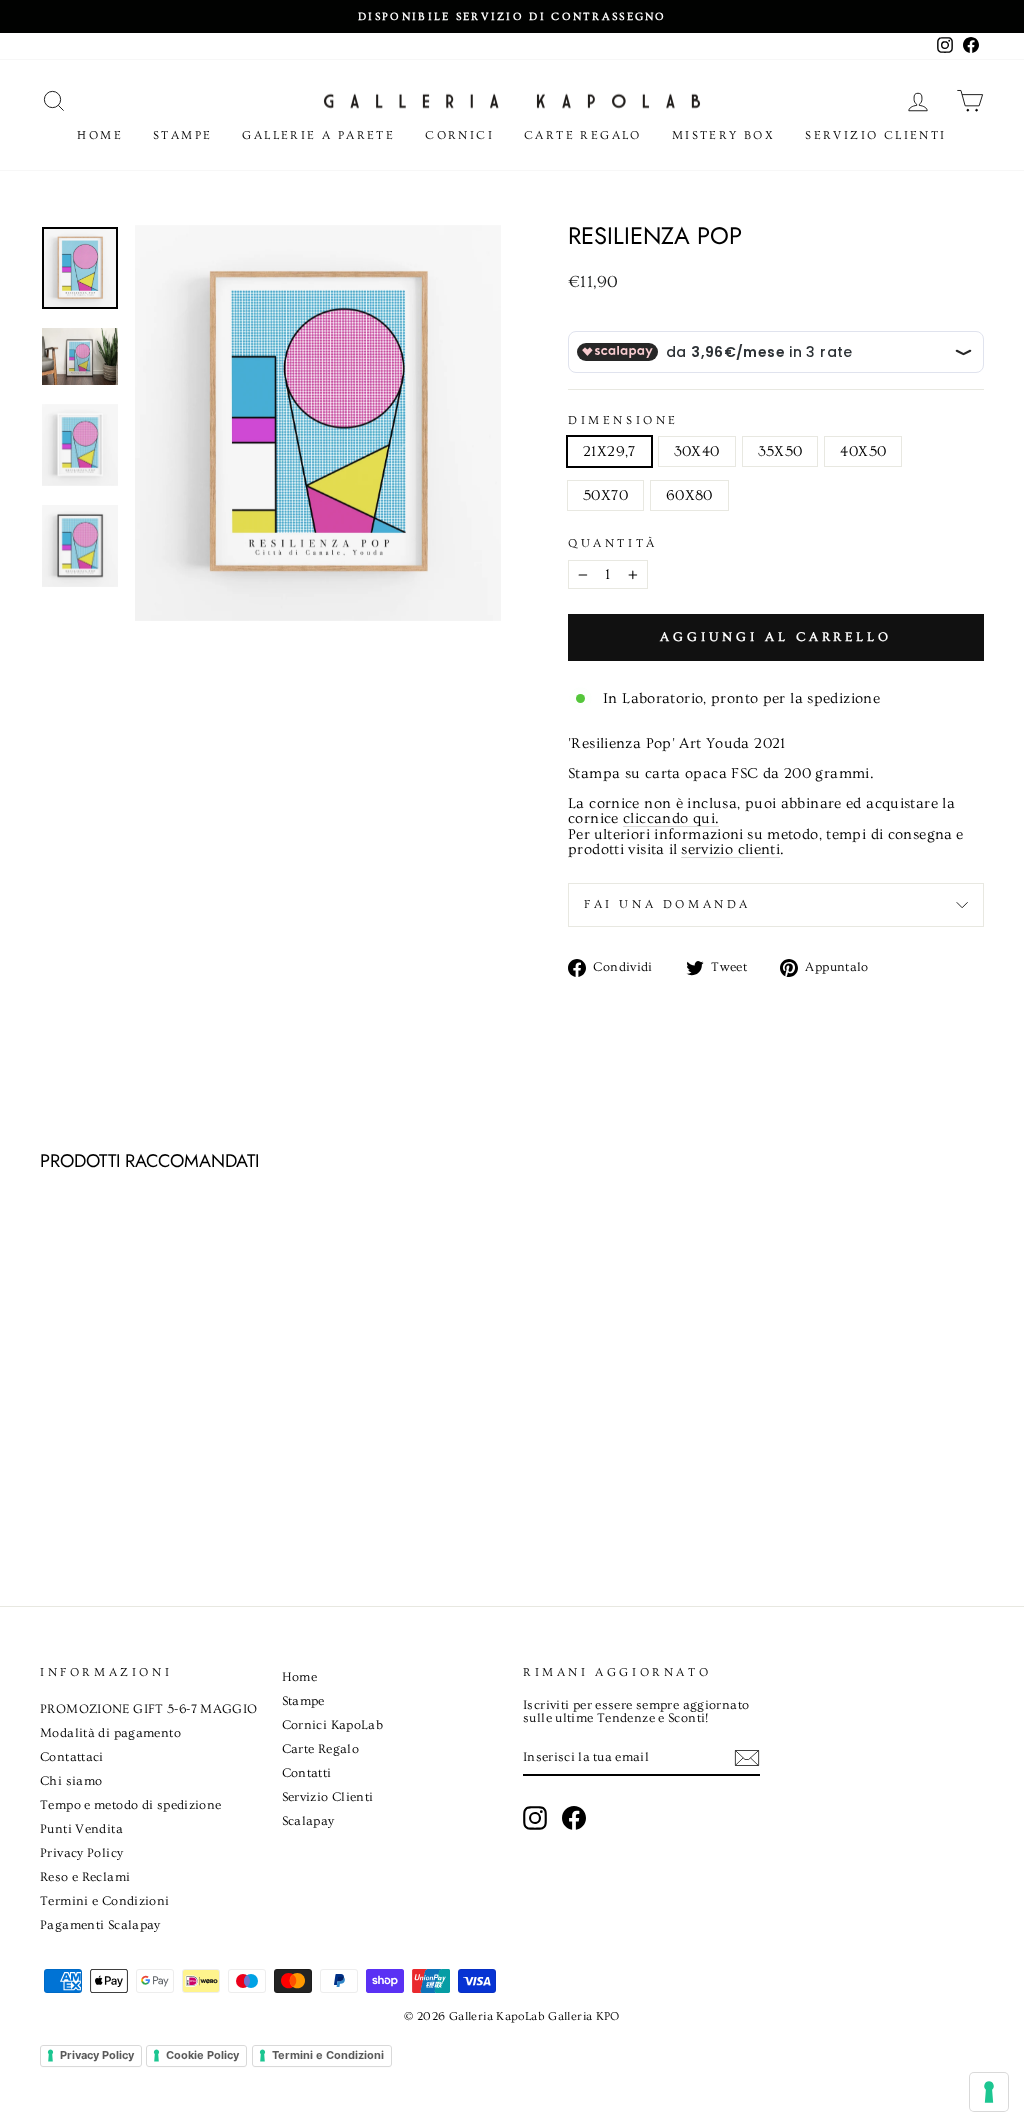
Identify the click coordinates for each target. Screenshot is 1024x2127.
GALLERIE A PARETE (318, 135)
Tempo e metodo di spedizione (131, 1805)
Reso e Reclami (85, 1877)
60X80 (689, 495)
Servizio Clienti (875, 135)
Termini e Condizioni (105, 1901)
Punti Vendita (81, 1829)
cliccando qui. (671, 819)
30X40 (697, 451)
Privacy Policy (81, 1853)
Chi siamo (71, 1781)
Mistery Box (723, 135)
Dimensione (623, 421)
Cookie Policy (202, 2055)
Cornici (459, 135)
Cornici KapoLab (333, 1725)
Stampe (182, 135)
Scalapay (308, 1821)
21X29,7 (609, 451)
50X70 (605, 495)
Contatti (307, 1773)
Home (100, 135)
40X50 (863, 451)
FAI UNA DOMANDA (667, 904)
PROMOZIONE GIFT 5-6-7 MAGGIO (149, 1709)
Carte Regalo (583, 135)
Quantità (613, 544)
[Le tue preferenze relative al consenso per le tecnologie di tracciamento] (989, 2092)
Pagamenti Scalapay (100, 1925)
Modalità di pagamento (110, 1733)
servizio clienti (730, 850)
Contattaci (72, 1757)
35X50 (780, 451)
